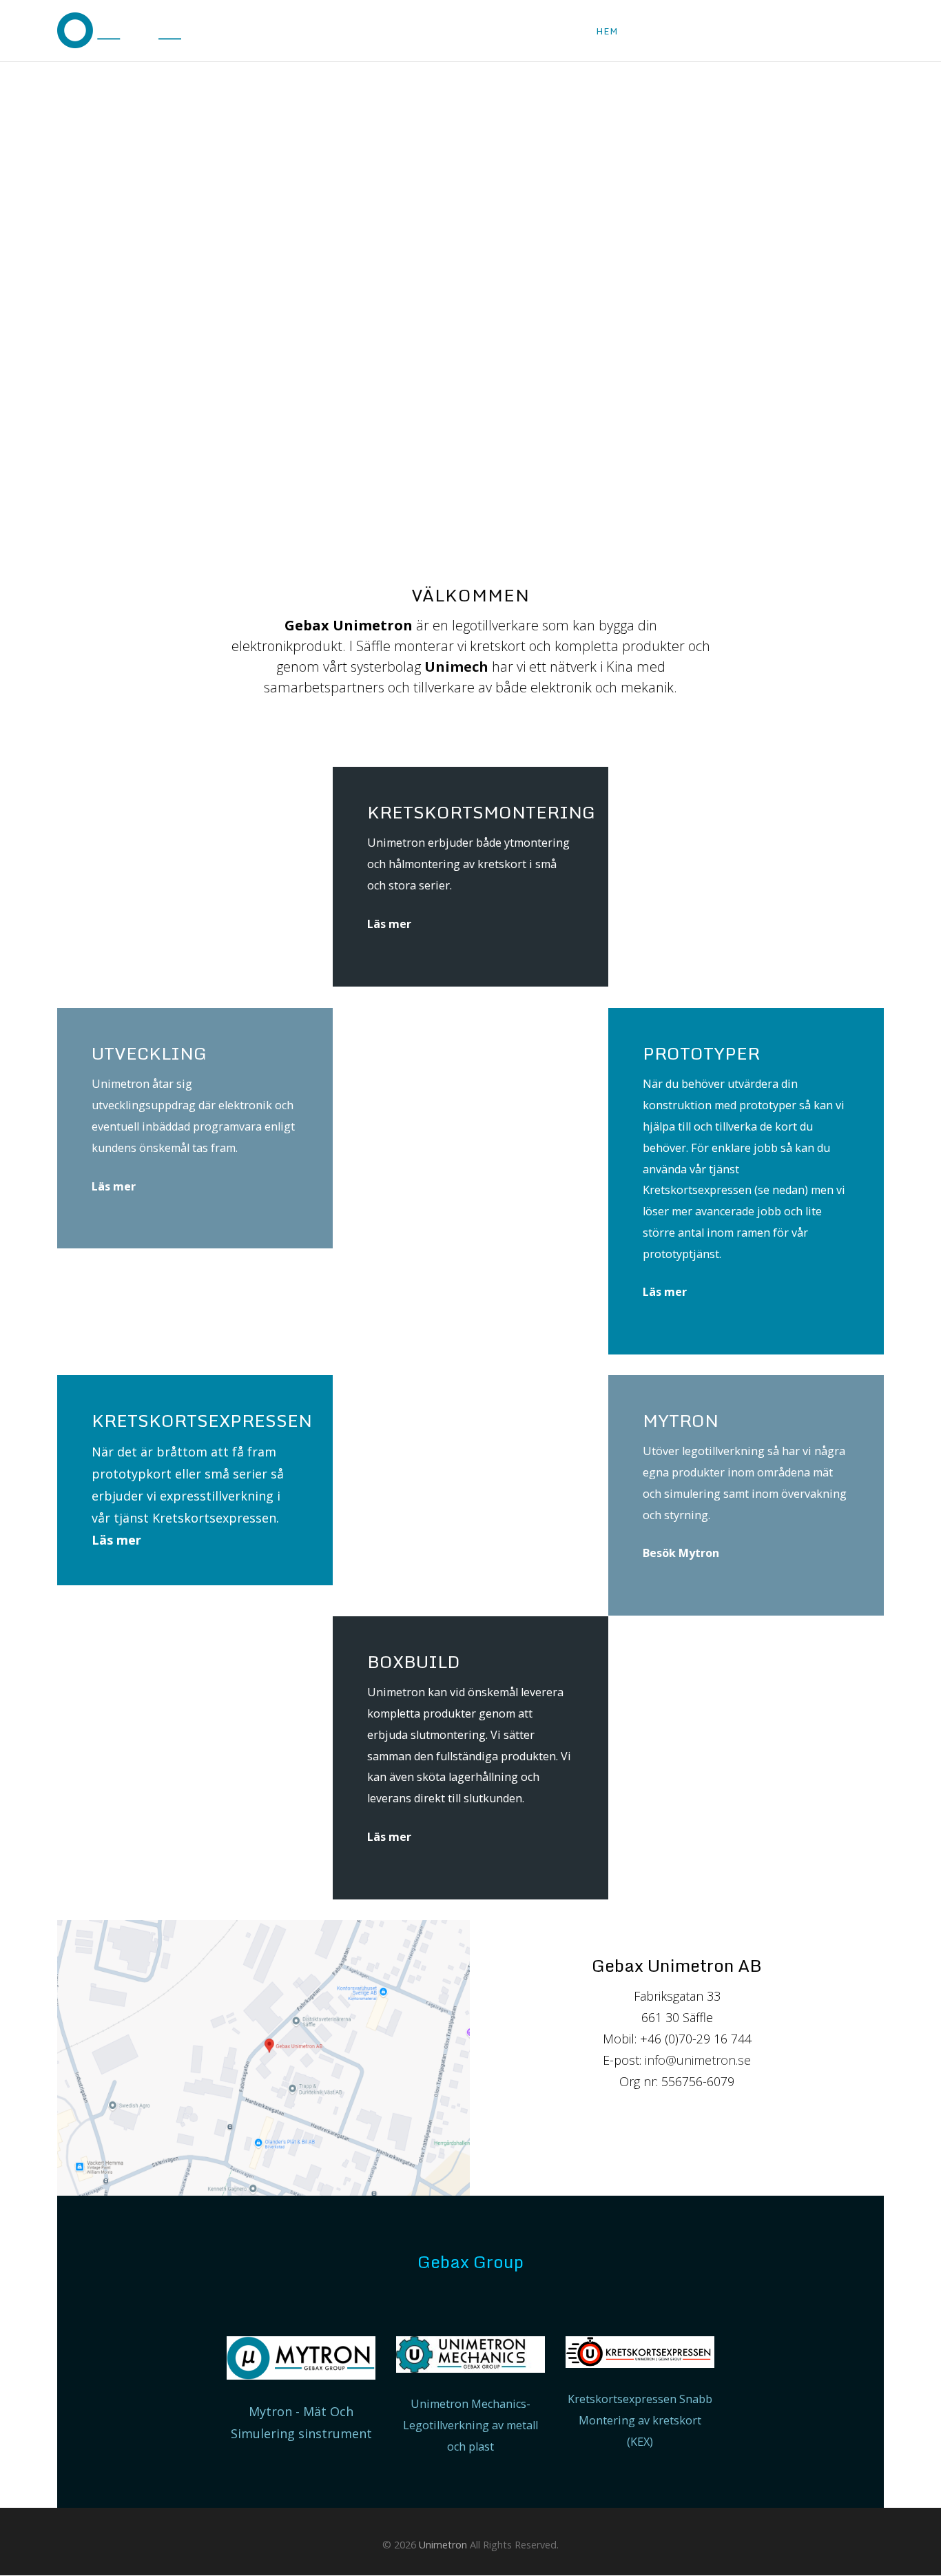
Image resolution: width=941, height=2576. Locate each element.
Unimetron (443, 2545)
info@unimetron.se (698, 2060)
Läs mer (389, 924)
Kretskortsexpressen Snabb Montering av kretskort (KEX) (640, 2420)
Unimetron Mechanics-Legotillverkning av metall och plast (470, 2425)
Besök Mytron (681, 1553)
